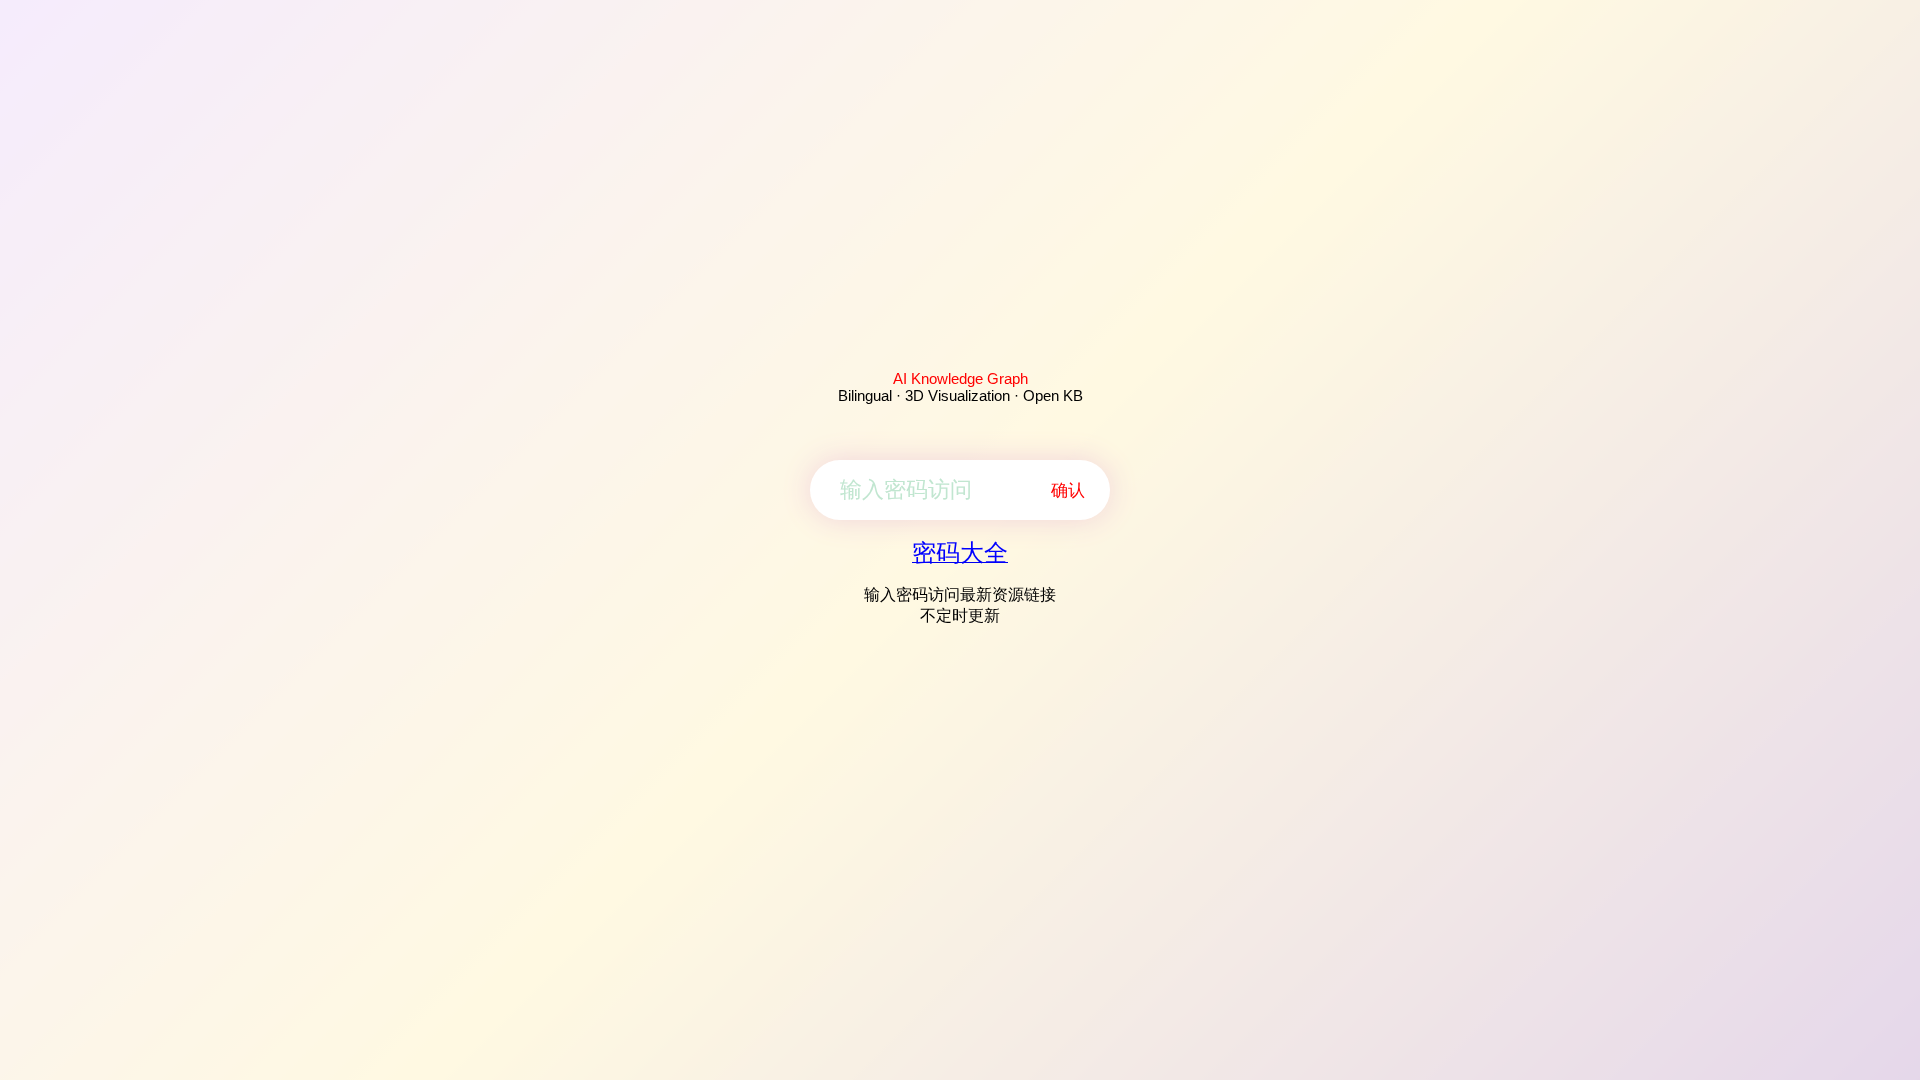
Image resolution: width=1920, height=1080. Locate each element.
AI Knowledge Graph (960, 378)
